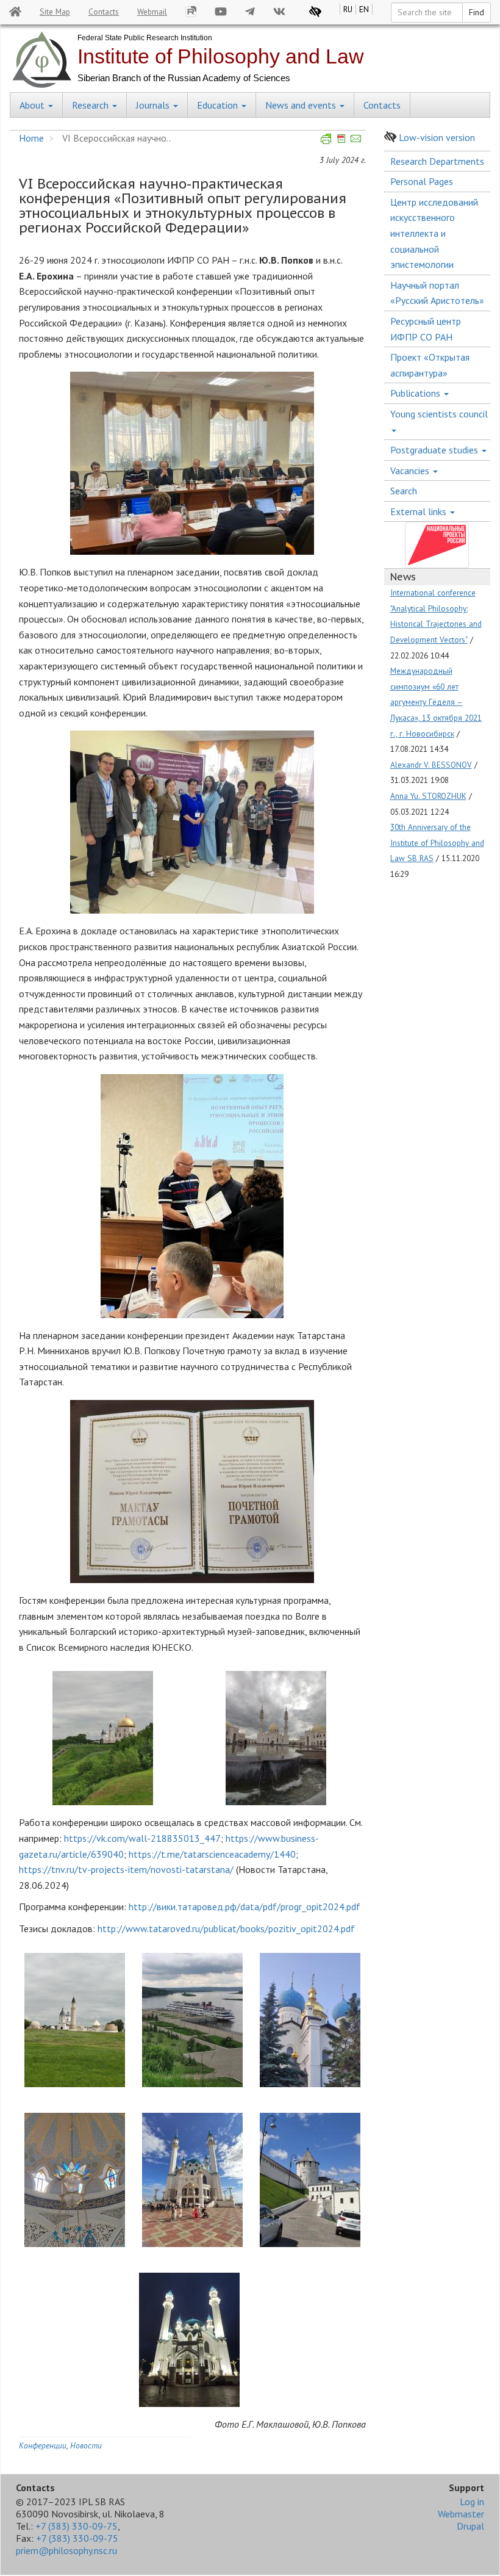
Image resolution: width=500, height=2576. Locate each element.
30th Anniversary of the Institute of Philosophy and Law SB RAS (437, 842)
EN (364, 9)
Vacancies (411, 471)
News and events (302, 105)
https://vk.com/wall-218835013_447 (142, 1838)
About (33, 105)
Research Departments (437, 161)
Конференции (43, 2445)
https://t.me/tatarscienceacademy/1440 (212, 1854)
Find (477, 12)
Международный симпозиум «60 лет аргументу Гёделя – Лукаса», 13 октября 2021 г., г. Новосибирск (436, 702)
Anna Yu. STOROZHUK (428, 796)
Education (219, 105)
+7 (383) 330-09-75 (77, 2526)
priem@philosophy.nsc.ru (66, 2550)
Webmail (152, 12)
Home (31, 138)
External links (420, 511)
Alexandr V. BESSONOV (431, 765)
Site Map (55, 12)
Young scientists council (439, 414)
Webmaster (461, 2514)
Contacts (104, 12)
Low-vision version (437, 137)
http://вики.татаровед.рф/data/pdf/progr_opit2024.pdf (245, 1907)
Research (91, 105)
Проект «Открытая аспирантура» (430, 365)
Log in (472, 2502)
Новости (86, 2445)
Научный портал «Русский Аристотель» (437, 293)
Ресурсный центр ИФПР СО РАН (426, 329)
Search (404, 491)
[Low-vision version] (315, 12)
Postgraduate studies (435, 450)
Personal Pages (422, 181)
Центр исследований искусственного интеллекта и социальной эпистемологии (434, 233)
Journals (154, 105)
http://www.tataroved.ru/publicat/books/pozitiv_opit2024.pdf (226, 1928)
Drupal (470, 2526)
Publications (416, 393)
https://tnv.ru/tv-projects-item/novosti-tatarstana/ (126, 1869)
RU (348, 9)
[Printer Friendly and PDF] (341, 138)
